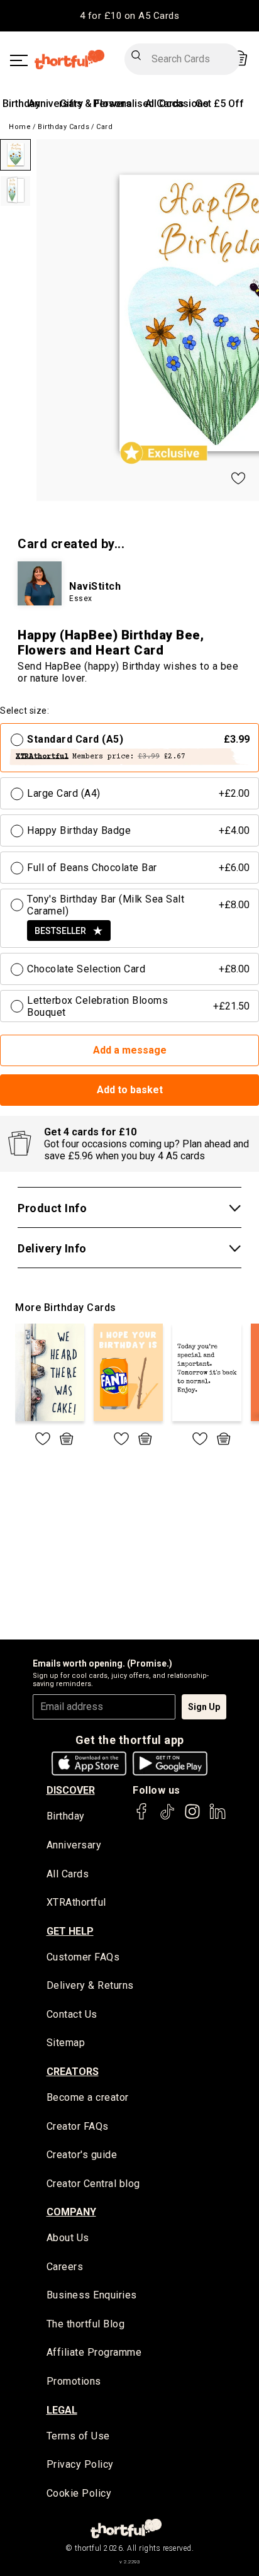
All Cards (68, 1874)
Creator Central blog (93, 2184)
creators (73, 2072)
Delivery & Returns (90, 1985)
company (71, 2212)
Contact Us (72, 2014)
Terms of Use (78, 2436)
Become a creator (88, 2097)
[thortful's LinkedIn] (218, 1817)
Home (20, 127)
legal (62, 2410)
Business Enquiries (92, 2295)
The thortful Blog (86, 2324)
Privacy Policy (80, 2464)
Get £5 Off (220, 104)
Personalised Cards (139, 104)
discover (71, 1790)
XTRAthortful (76, 1902)
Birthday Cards (63, 127)
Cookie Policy (79, 2493)
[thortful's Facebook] (142, 1817)
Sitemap (66, 2043)
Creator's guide (82, 2155)
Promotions (74, 2381)
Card (104, 127)
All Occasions (177, 104)
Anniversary (56, 104)
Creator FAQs (78, 2126)
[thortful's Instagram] (192, 1817)
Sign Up (204, 1707)
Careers (65, 2267)
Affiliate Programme (94, 2352)
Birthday (21, 104)
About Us (68, 2238)
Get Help (70, 1931)
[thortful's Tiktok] (167, 1817)
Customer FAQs (83, 1957)
